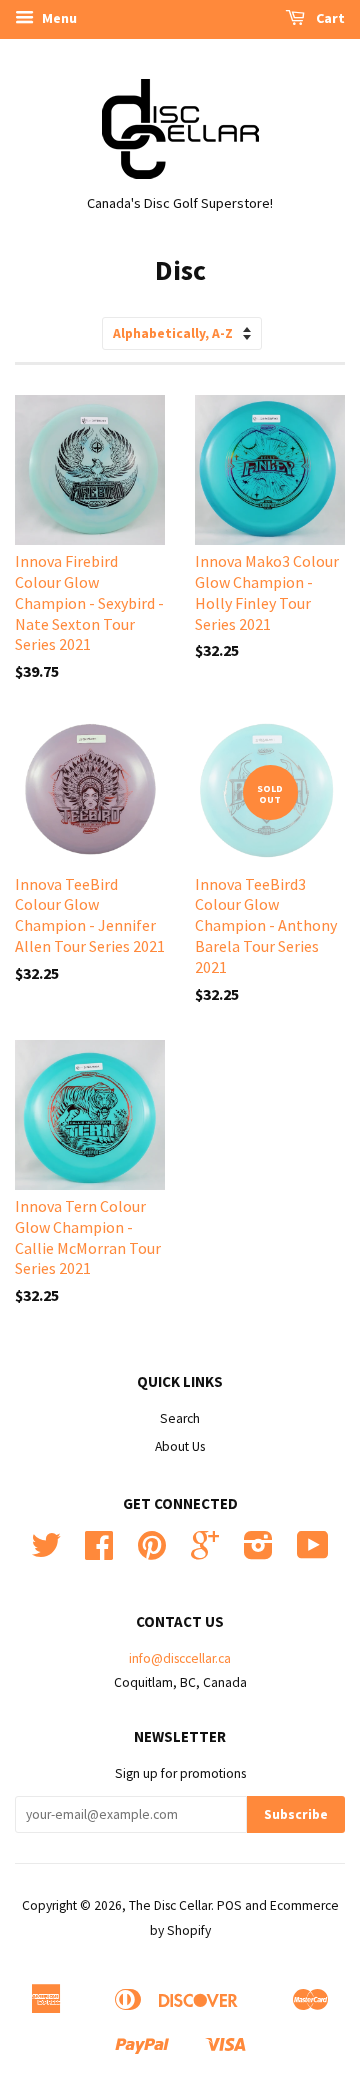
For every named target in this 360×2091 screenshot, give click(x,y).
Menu (58, 18)
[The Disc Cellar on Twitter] (46, 1552)
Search (180, 1418)
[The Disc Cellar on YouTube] (313, 1552)
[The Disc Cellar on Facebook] (99, 1552)
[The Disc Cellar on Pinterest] (152, 1552)
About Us (180, 1446)
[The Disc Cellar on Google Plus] (205, 1552)
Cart (329, 18)
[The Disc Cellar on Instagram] (258, 1552)
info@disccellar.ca (180, 1658)
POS (229, 1905)
